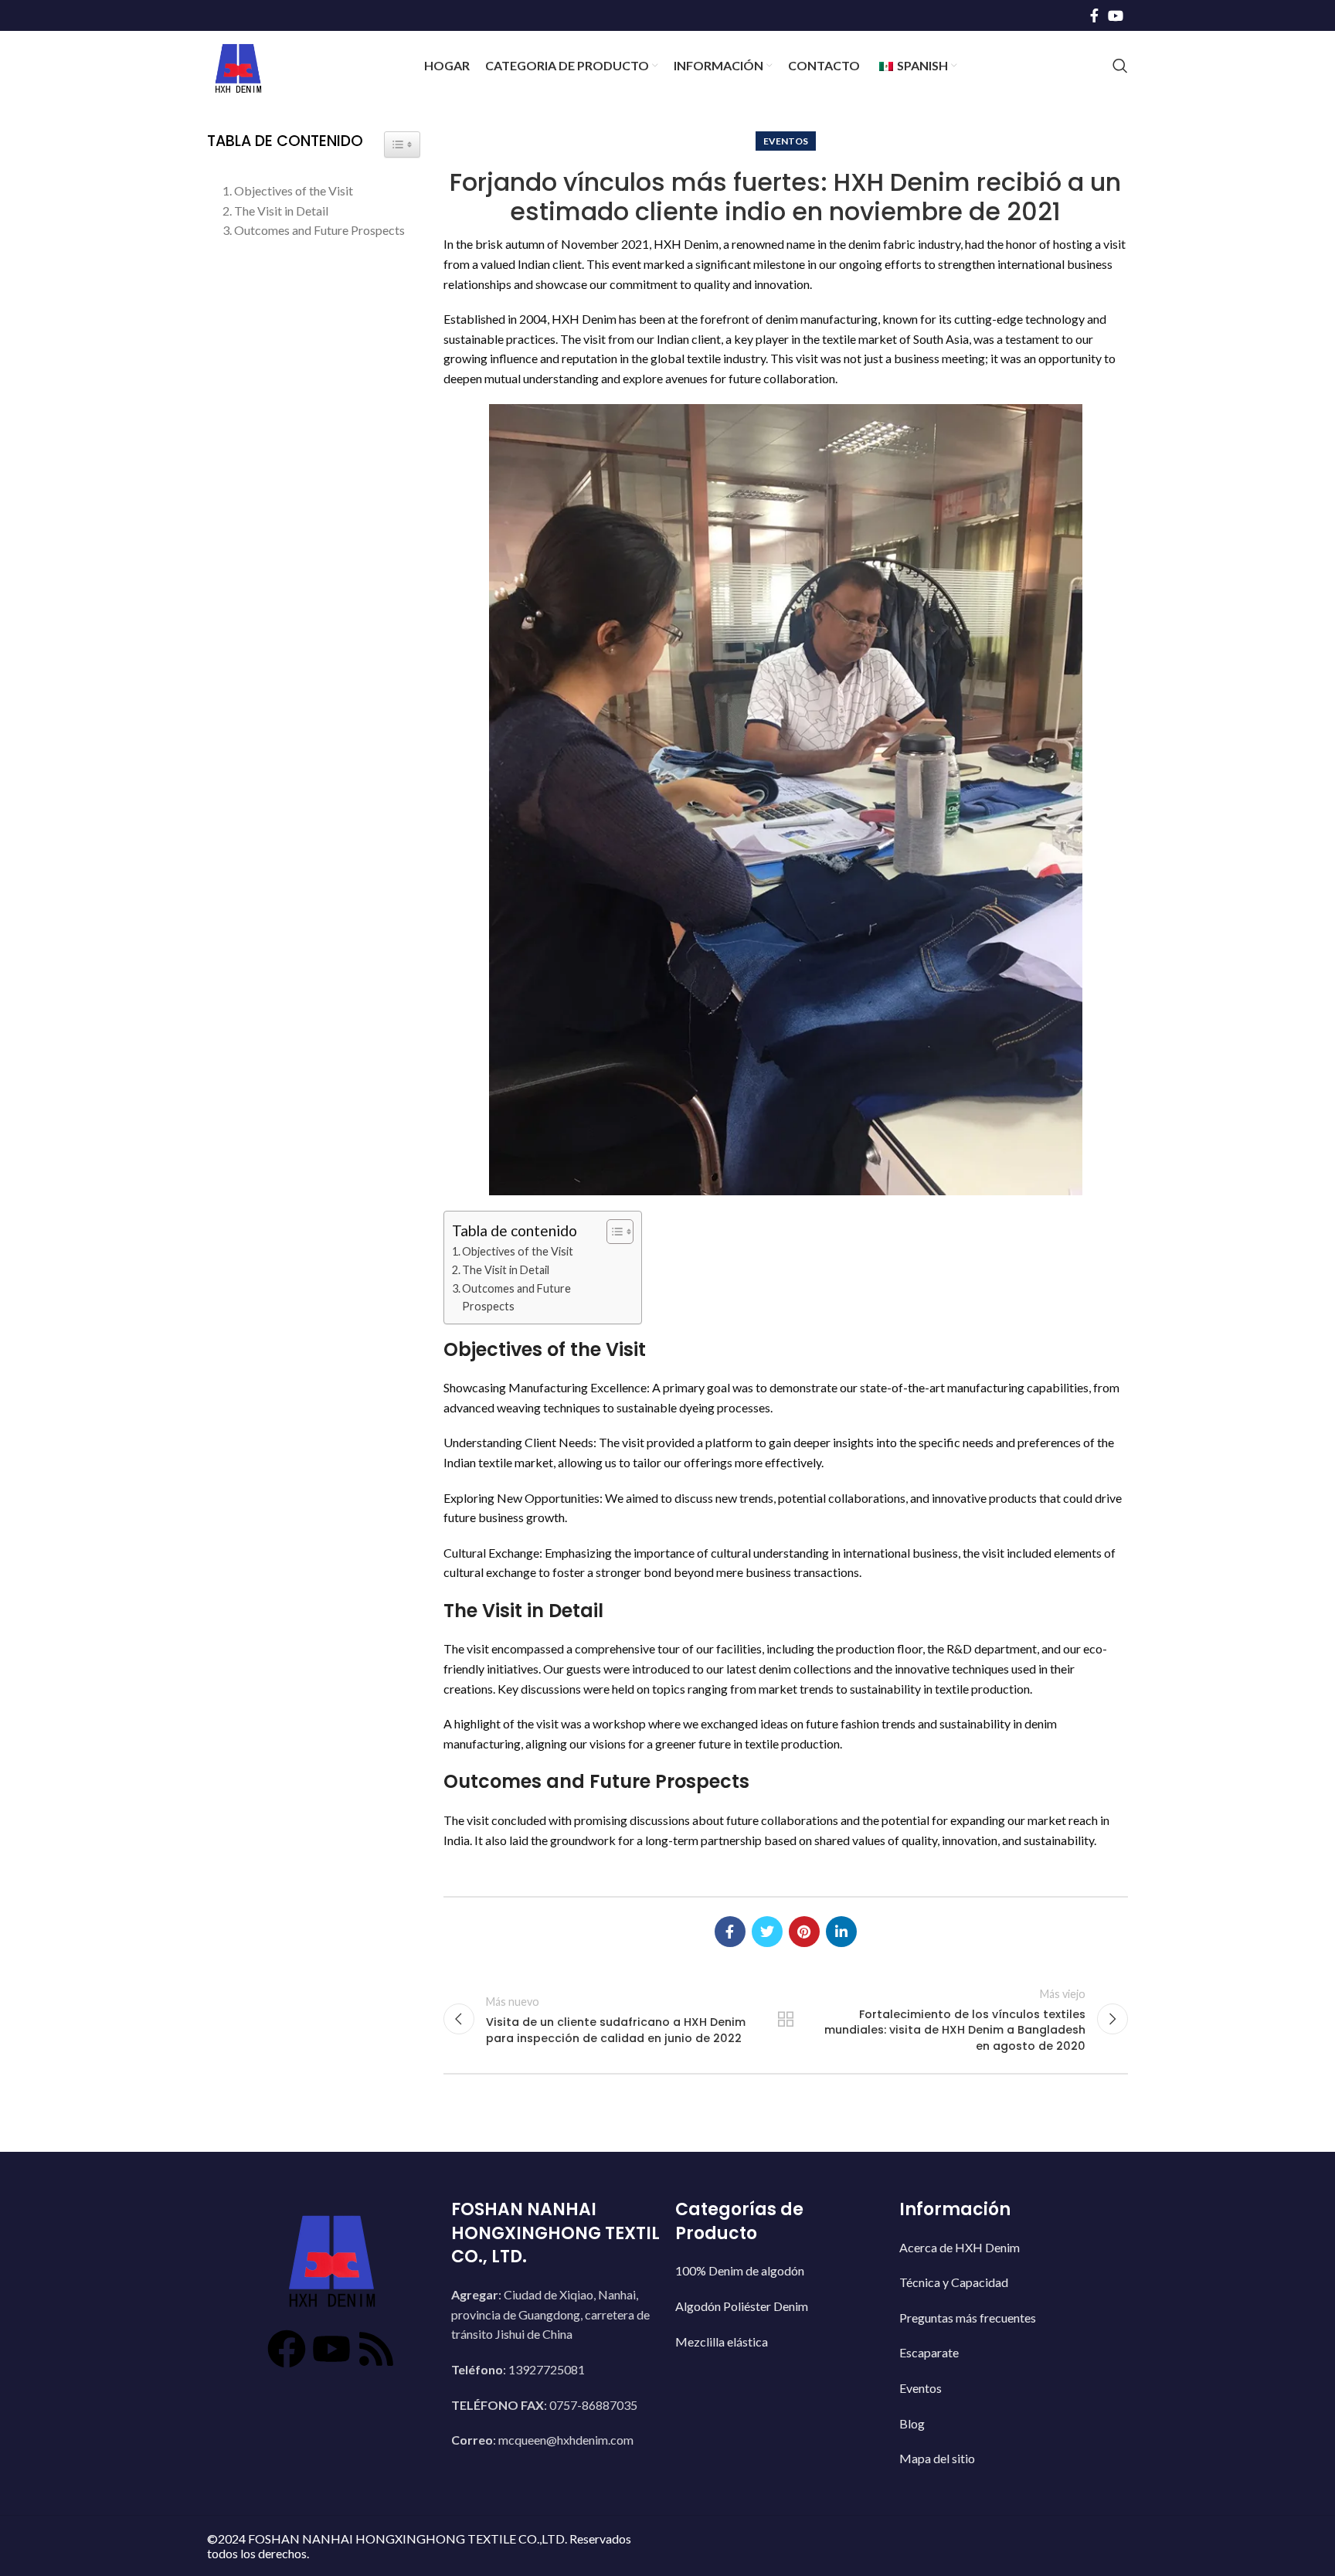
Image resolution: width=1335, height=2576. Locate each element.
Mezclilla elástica (729, 2326)
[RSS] (366, 2330)
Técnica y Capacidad (961, 2267)
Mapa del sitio (945, 2443)
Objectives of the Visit (518, 1251)
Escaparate (937, 2337)
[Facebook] (297, 2330)
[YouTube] (331, 2330)
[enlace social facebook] (1094, 15)
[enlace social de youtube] (1116, 15)
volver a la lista (786, 2019)
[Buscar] (1120, 66)
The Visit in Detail (506, 1270)
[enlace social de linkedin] (841, 1932)
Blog (920, 2408)
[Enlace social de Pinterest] (804, 1932)
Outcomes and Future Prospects (516, 1297)
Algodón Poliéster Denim (749, 2291)
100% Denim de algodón (747, 2255)
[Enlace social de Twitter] (767, 1932)
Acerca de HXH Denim (967, 2232)
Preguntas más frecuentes (975, 2302)
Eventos (786, 141)
